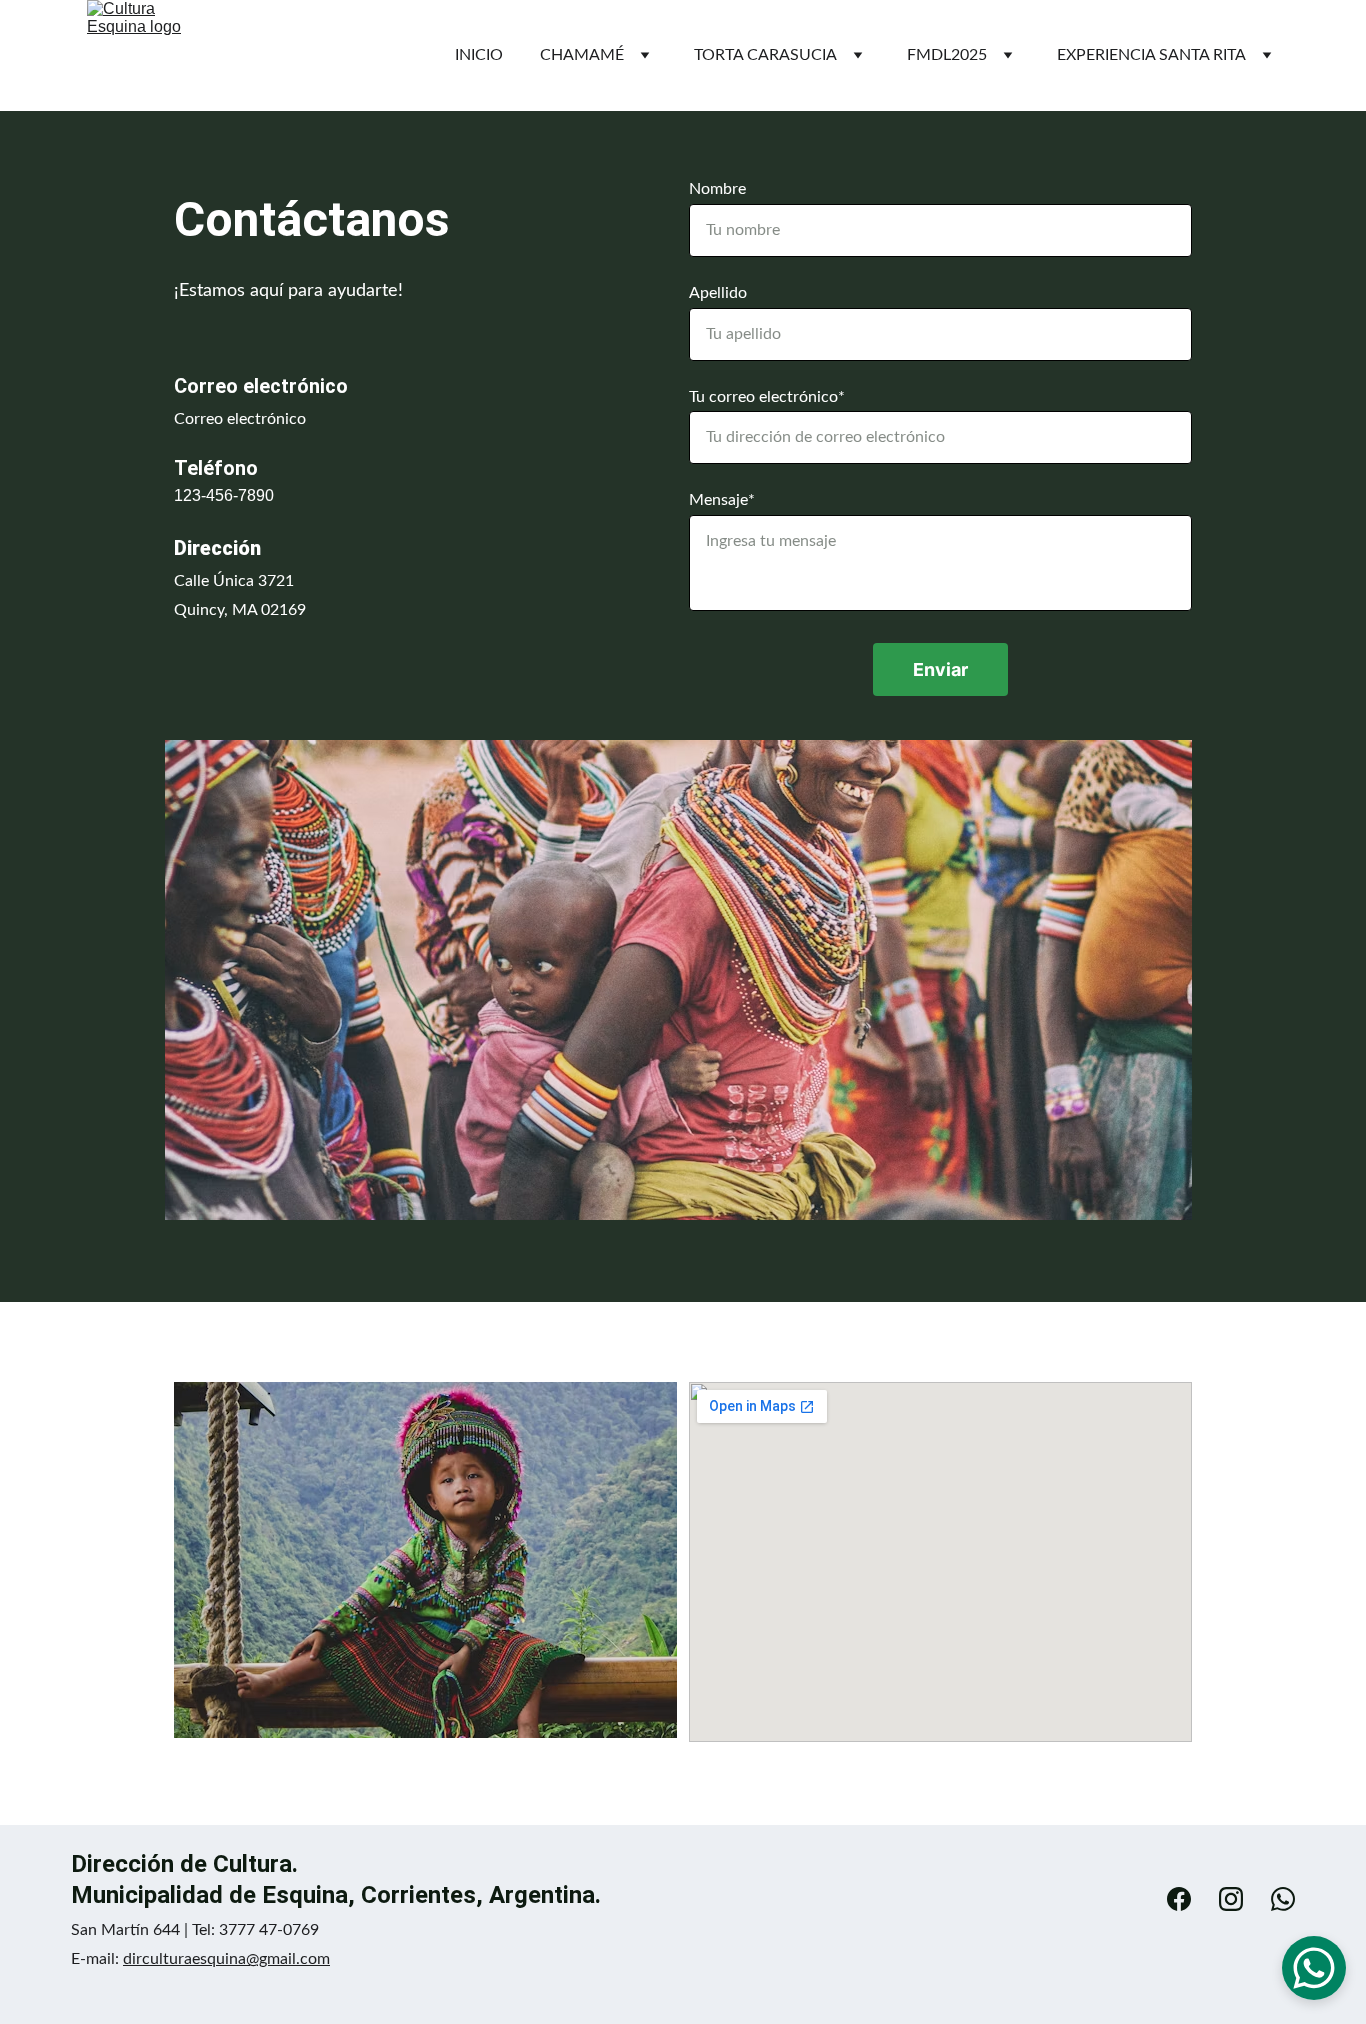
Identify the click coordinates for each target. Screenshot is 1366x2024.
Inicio (479, 55)
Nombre (717, 189)
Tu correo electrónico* (767, 397)
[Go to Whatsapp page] (1283, 1899)
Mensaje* (722, 500)
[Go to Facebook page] (1189, 1899)
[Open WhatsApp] (1314, 1968)
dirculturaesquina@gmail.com (226, 1959)
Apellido (718, 293)
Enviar (940, 669)
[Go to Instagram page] (1241, 1899)
